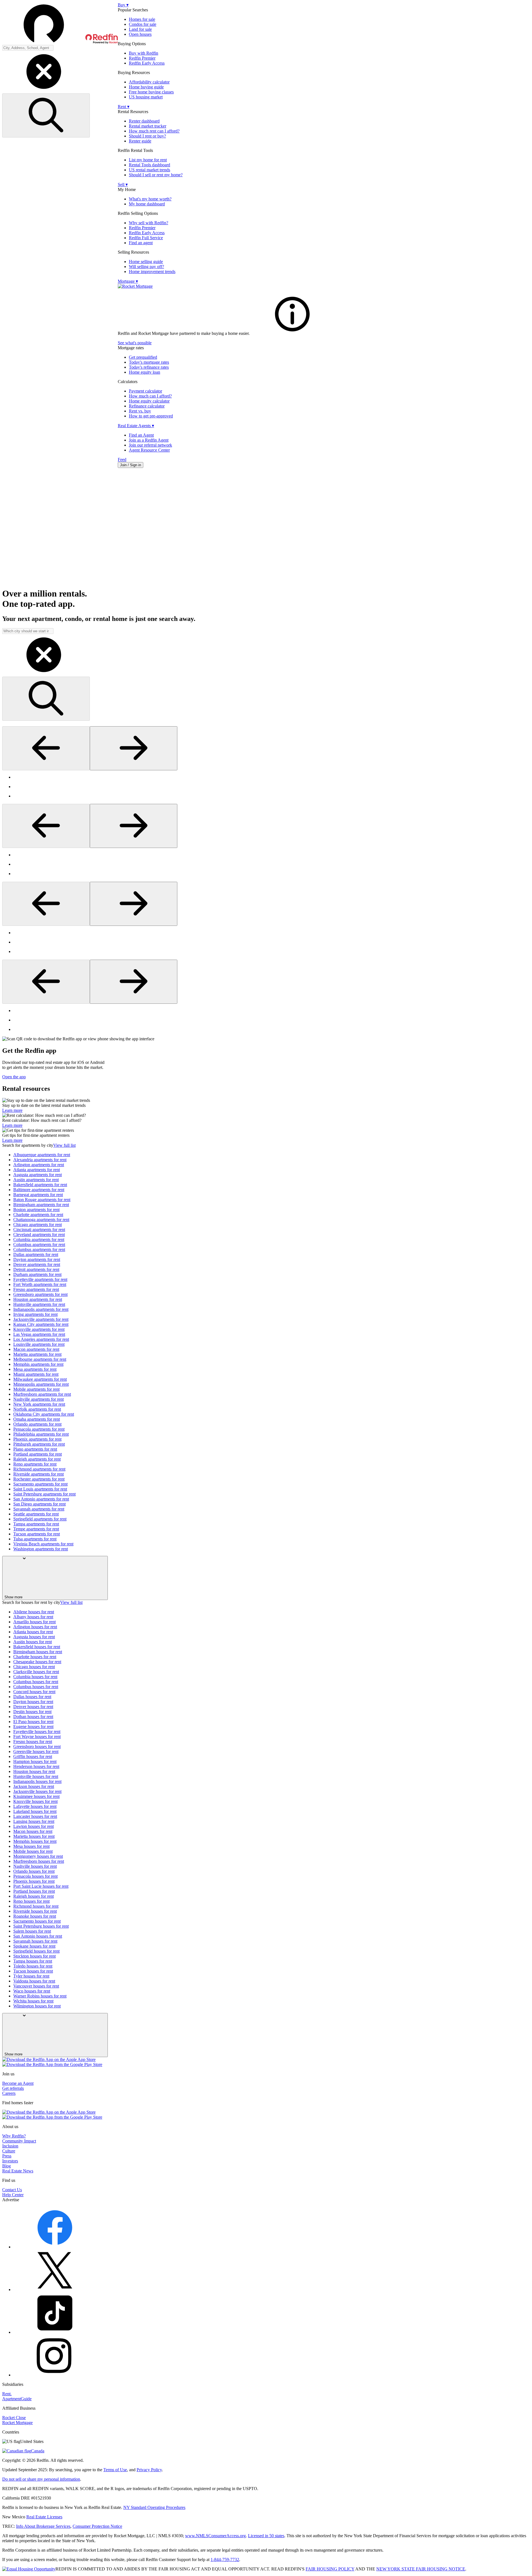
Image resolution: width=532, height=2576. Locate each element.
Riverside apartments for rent (39, 1474)
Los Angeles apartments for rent (41, 1339)
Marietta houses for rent (34, 1836)
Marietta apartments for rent (37, 1354)
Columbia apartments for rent (39, 1239)
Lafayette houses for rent (35, 1806)
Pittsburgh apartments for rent (39, 1444)
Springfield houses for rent (36, 1951)
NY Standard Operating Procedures (154, 2507)
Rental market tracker (148, 126)
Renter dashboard (144, 121)
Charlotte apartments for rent (38, 1215)
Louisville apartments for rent (39, 1344)
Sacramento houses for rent (37, 1921)
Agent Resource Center (149, 450)
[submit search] (46, 115)
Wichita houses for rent (33, 2001)
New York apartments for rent (39, 1404)
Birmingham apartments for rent (41, 1205)
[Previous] (46, 748)
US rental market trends (149, 170)
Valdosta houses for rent (34, 1981)
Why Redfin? (14, 2136)
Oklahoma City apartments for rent (44, 1414)
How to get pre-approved (151, 416)
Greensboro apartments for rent (40, 1294)
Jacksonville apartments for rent (41, 1319)
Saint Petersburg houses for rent (41, 1926)
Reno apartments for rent (35, 1464)
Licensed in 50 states (266, 2536)
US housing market (146, 97)
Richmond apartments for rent (39, 1469)
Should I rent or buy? (147, 136)
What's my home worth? (150, 199)
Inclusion (10, 2146)
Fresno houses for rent (33, 1741)
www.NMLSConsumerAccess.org (215, 2536)
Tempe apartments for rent (36, 1529)
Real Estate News (18, 2171)
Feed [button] (122, 459)
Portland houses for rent (34, 1891)
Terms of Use (115, 2470)
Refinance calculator (147, 406)
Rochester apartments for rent (39, 1479)
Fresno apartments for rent (36, 1289)
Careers (9, 2093)
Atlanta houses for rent (33, 1632)
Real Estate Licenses (44, 2517)
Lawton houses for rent (34, 1826)
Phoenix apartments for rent (37, 1439)
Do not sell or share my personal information (41, 2479)
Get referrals (13, 2088)
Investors (10, 2161)
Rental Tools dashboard (149, 165)
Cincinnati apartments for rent (39, 1230)
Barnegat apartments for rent (38, 1195)
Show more (13, 1597)
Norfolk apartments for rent (37, 1409)
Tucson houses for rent (33, 1971)
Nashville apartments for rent (39, 1399)
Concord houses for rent (34, 1692)
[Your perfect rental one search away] (266, 528)
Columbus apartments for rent (39, 1244)
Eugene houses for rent (33, 1727)
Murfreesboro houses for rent (39, 1861)
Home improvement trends (152, 272)
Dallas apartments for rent (36, 1254)
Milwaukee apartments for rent (40, 1379)
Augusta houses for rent (34, 1637)
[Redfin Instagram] (55, 2375)
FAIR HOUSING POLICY (330, 2569)
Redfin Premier (142, 58)
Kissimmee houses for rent (36, 1796)
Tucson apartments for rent (37, 1534)
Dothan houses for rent (33, 1717)
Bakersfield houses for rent (37, 1647)
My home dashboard (147, 204)
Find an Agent (141, 435)
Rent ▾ (124, 107)
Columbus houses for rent (36, 1682)
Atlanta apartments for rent (37, 1170)
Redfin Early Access (147, 63)
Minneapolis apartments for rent (41, 1384)
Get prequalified (143, 357)
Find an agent (141, 243)
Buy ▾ (123, 5)
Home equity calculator (149, 401)
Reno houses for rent (31, 1901)
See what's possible (135, 343)
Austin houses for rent (33, 1642)
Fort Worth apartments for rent (40, 1284)
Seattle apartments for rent (36, 1514)
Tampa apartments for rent (36, 1524)
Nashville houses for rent (35, 1866)
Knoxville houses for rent (35, 1801)
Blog (7, 2166)
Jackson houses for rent (34, 1786)
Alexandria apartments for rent (40, 1160)
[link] (292, 333)
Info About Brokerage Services (43, 2526)
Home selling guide (146, 262)
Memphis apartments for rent (38, 1364)
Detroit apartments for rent (36, 1269)
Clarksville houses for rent (36, 1672)
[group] (266, 787)
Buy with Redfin (144, 53)
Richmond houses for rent (36, 1906)
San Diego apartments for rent (39, 1504)
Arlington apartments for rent (39, 1165)
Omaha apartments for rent (37, 1419)
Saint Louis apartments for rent (40, 1489)
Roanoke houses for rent (35, 1916)
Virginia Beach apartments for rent (43, 1544)
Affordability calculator (149, 82)
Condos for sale (143, 24)
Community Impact (19, 2141)
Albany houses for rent (33, 1617)
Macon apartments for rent (36, 1349)
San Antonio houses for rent (38, 1936)
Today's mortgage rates (149, 362)
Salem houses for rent (32, 1931)
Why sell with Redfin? (149, 223)
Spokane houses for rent (34, 1946)
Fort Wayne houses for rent (37, 1737)
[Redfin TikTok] (55, 2332)
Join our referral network (150, 445)
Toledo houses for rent (33, 1966)
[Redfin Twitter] (55, 2290)
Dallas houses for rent (32, 1697)
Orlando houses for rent (34, 1871)
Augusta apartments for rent (38, 1175)
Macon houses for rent (33, 1831)
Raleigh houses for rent (34, 1896)
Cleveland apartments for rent (39, 1235)
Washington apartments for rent (41, 1549)
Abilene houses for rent (34, 1612)
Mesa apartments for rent (35, 1369)
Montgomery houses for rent (38, 1856)
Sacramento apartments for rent (40, 1484)
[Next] (134, 748)
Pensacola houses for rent (35, 1876)
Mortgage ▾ (128, 281)
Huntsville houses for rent (36, 1776)
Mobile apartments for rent (36, 1389)
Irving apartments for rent (35, 1314)
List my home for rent (148, 160)
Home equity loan (144, 372)
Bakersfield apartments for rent (40, 1185)
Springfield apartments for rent (40, 1519)
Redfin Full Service (146, 238)
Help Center (13, 2195)
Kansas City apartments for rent (41, 1324)
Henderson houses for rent (36, 1766)
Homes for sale (142, 19)
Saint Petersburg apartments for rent (44, 1494)
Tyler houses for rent (31, 1976)
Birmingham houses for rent (38, 1652)
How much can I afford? (150, 396)
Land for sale (140, 29)
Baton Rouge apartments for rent (42, 1200)
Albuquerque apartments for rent (42, 1155)
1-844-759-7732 (225, 2560)
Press (7, 2156)
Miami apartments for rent (36, 1374)
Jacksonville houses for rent (37, 1791)
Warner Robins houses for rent (40, 1996)
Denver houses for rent (33, 1707)
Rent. (7, 2394)
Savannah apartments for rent (39, 1509)
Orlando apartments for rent (37, 1424)
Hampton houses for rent (35, 1761)
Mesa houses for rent (31, 1846)
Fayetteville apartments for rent (40, 1279)
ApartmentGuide (17, 2399)
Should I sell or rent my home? (156, 175)
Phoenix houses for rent (34, 1881)
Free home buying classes (151, 92)
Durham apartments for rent (37, 1274)
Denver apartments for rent (37, 1264)
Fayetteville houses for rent (37, 1732)
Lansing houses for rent (34, 1821)
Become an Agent (18, 2083)
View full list (64, 1145)
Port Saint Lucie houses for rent (41, 1886)
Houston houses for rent (34, 1771)
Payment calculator (145, 391)
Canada (38, 2451)
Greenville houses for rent (36, 1751)
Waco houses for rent (32, 1991)
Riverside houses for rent (35, 1911)
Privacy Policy (149, 2470)
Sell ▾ (123, 184)
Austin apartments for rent (36, 1180)
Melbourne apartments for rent (40, 1359)
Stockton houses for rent (34, 1956)
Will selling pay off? (146, 267)
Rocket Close (14, 2418)
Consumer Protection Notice (97, 2526)
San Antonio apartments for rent (41, 1499)
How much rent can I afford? (154, 131)
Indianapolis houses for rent (37, 1781)
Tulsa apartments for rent (35, 1539)
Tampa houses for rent (33, 1961)
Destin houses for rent (32, 1712)
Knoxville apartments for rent (39, 1329)
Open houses (140, 34)
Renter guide (140, 141)
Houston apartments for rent (38, 1299)
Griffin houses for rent (33, 1756)
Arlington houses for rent (35, 1627)
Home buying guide (146, 87)
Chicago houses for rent (34, 1667)
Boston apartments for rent (36, 1210)
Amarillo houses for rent (34, 1622)
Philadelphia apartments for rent (41, 1434)
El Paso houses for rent (33, 1722)
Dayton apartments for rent (37, 1259)
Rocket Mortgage (17, 2423)
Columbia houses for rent (35, 1677)
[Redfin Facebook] (55, 2247)
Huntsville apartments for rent (39, 1304)
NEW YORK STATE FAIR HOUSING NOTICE (421, 2569)
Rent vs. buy (140, 411)
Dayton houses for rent (33, 1702)
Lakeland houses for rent (35, 1811)
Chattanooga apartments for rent (41, 1220)
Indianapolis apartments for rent (41, 1309)
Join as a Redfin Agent (149, 440)
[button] (60, 24)
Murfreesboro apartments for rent (42, 1394)
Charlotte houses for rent (35, 1657)
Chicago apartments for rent (38, 1225)
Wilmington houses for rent (37, 2006)
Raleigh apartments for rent (37, 1459)
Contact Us (12, 2190)
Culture (9, 2151)
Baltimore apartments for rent (39, 1190)
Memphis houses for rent (35, 1841)
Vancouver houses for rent (36, 1986)
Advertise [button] (11, 2200)
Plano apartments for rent (35, 1449)
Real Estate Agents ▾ (136, 426)
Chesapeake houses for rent (37, 1662)
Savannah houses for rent (35, 1941)
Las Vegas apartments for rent (39, 1334)
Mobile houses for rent (33, 1851)
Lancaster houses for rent (35, 1816)
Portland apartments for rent (38, 1454)
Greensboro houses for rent (37, 1746)
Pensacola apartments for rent (39, 1429)
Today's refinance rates (149, 367)
